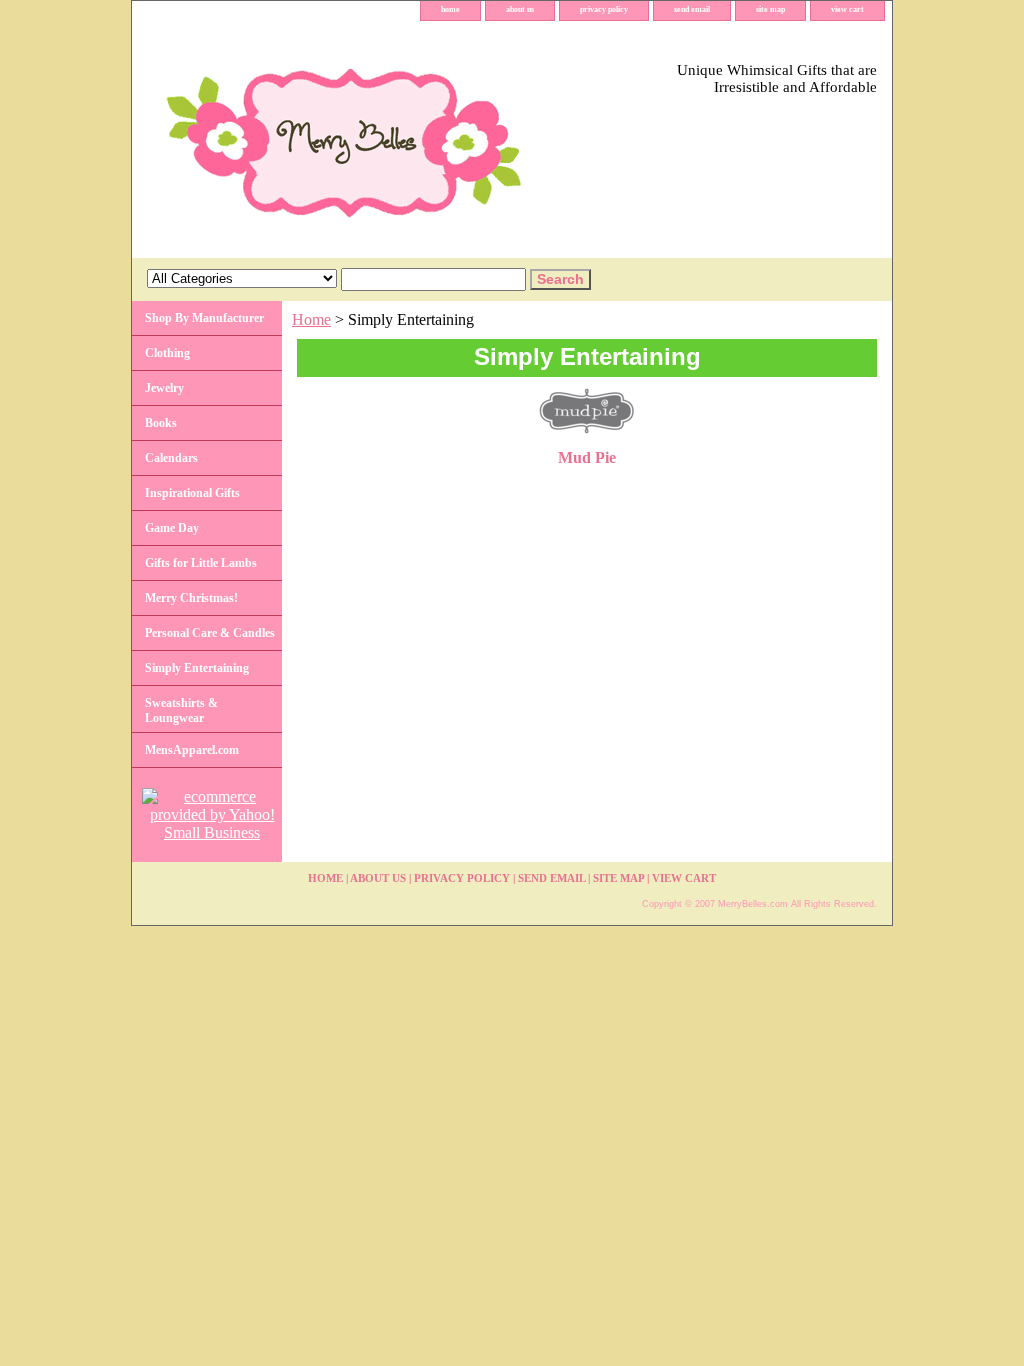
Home (311, 319)
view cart (847, 9)
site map (770, 9)
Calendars (171, 458)
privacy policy (604, 9)
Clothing (167, 353)
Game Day (172, 528)
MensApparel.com (192, 750)
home (450, 9)
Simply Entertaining (197, 668)
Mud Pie (587, 457)
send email (692, 9)
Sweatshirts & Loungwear (181, 710)
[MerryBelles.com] (382, 139)
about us (520, 9)
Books (161, 423)
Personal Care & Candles (210, 633)
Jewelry (164, 388)
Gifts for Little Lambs (201, 563)
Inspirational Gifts (192, 493)
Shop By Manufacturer (204, 318)
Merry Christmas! (191, 598)
